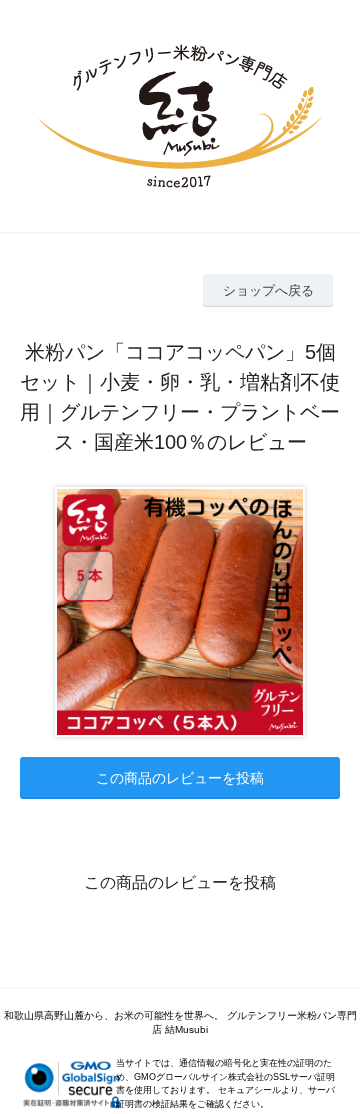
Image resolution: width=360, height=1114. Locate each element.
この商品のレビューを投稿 (180, 778)
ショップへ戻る (268, 290)
